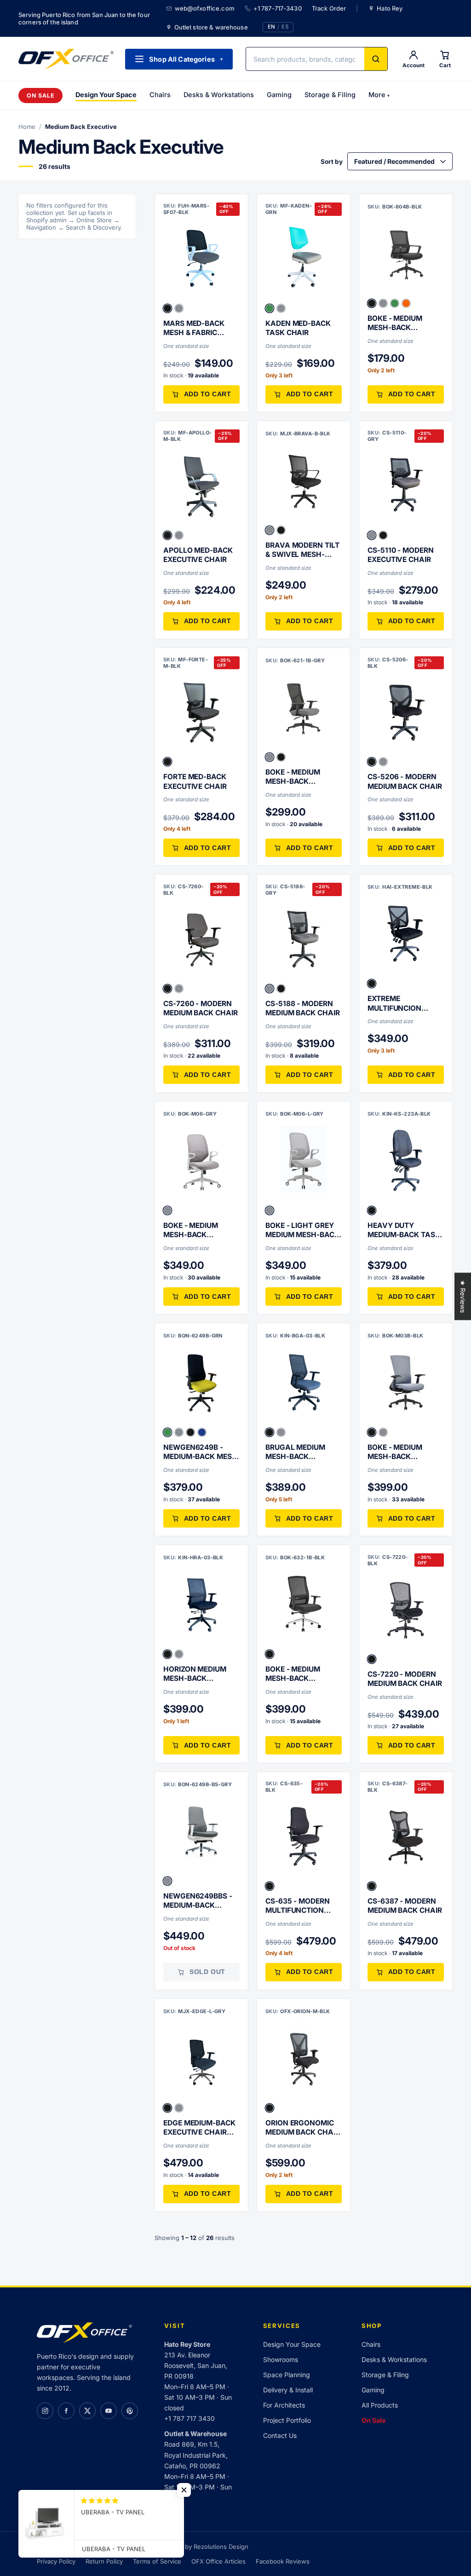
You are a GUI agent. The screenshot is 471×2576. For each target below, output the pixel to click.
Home (27, 127)
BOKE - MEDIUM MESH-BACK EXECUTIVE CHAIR (399, 323)
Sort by (332, 162)
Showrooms (281, 2359)
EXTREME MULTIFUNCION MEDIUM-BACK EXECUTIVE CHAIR (399, 1004)
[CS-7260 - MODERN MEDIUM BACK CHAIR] (201, 939)
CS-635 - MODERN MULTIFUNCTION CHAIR (298, 1906)
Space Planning (287, 2375)
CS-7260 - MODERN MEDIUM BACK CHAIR (201, 1008)
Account (414, 65)
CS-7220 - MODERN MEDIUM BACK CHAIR (405, 1679)
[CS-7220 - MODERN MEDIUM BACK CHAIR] (406, 1609)
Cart (445, 65)
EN (271, 27)
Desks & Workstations (219, 95)
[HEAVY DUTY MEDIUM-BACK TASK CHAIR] (406, 1161)
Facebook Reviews (283, 2561)
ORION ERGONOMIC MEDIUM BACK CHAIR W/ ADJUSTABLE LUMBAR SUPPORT (303, 2128)
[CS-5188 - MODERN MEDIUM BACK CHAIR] (304, 939)
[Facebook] (66, 2411)
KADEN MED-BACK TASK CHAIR (298, 328)
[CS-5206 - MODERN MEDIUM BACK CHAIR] (406, 712)
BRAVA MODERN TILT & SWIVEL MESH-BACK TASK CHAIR (302, 550)
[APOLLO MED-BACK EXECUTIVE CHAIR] (201, 486)
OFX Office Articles (218, 2561)
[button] (167, 308)
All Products (380, 2405)
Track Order (329, 8)
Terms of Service (157, 2561)
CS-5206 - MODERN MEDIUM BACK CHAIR (405, 781)
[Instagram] (45, 2411)
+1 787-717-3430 (278, 8)
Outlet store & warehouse (211, 27)
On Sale (40, 96)
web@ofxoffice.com (205, 8)
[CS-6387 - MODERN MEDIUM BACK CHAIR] (406, 1836)
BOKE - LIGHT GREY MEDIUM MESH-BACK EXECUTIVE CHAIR (302, 1230)
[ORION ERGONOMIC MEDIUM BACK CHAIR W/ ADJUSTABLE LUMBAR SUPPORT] (304, 2058)
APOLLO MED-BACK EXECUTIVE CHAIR (198, 555)
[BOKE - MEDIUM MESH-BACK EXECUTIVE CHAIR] (406, 254)
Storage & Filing (330, 95)
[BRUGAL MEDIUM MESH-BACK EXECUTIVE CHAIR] (304, 1383)
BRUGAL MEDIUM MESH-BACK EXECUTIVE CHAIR (297, 1452)
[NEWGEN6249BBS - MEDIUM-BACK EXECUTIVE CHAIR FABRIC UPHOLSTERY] (201, 1831)
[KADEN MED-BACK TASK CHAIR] (304, 259)
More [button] (379, 95)
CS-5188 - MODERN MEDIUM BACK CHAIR (303, 1008)
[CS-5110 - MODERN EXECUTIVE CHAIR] (406, 486)
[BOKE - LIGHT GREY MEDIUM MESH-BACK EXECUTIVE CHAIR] (304, 1161)
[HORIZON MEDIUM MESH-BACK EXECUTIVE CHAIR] (201, 1604)
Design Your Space (106, 95)
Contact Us (280, 2435)
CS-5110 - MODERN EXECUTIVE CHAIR (401, 555)
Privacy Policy (56, 2561)
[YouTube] (109, 2411)
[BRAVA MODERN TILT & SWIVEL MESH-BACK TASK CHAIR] (304, 480)
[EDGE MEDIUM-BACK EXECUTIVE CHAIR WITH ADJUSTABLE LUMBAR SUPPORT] (201, 2058)
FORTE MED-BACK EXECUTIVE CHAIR (195, 781)
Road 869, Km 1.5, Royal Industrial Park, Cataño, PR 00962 (196, 2455)
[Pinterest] (130, 2411)
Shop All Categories (186, 59)
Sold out (207, 1972)
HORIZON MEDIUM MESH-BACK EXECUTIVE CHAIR (195, 1674)
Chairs (160, 95)
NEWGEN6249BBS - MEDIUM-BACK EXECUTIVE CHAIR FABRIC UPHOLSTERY (201, 1901)
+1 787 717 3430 (190, 2418)
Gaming (279, 95)
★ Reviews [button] (463, 1296)
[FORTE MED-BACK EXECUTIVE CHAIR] (201, 712)
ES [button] (285, 27)
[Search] (376, 59)
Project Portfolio (287, 2420)
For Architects (284, 2405)
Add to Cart (208, 394)
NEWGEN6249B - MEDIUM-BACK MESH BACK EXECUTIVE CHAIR (200, 1452)
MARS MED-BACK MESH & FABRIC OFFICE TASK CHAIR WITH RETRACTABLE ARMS (199, 328)
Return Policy (104, 2561)
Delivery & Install (288, 2390)
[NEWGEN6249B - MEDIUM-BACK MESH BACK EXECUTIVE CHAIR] (201, 1383)
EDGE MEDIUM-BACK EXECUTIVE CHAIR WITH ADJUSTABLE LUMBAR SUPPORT (199, 2128)
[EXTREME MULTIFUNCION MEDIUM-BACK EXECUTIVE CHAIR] (406, 934)
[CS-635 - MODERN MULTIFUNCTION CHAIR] (304, 1836)
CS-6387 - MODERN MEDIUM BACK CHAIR (405, 1906)
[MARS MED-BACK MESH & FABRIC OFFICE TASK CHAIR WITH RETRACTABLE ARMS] (201, 259)
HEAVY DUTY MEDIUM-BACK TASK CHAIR (404, 1230)
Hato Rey (390, 8)
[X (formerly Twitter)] (87, 2411)
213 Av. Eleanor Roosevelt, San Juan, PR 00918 (196, 2365)
